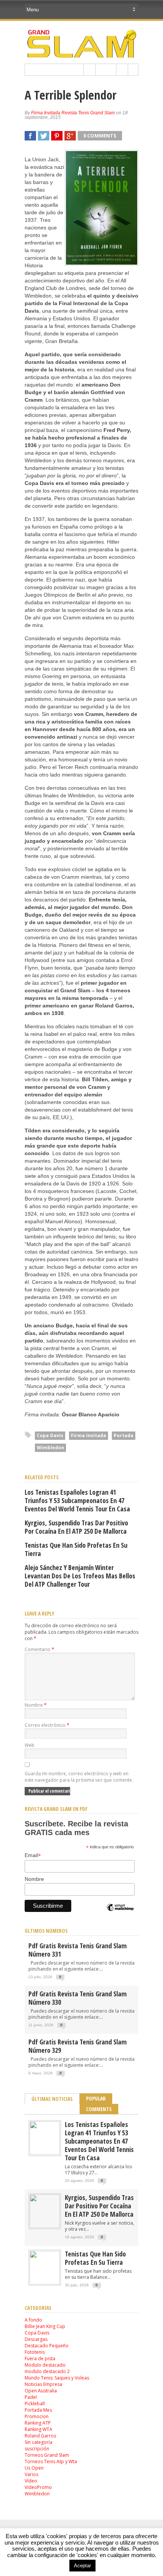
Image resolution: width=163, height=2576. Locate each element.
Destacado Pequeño (47, 2346)
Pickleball (35, 2404)
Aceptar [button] (82, 2566)
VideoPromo (38, 2487)
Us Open (34, 2468)
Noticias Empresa (43, 2384)
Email (33, 1855)
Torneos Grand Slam (47, 2455)
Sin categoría (38, 2442)
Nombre (36, 1705)
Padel (31, 2397)
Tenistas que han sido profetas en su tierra (76, 1549)
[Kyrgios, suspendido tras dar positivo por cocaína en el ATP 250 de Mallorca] (45, 2226)
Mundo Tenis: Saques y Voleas (57, 2378)
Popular (96, 2098)
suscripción (37, 2449)
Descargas (36, 2339)
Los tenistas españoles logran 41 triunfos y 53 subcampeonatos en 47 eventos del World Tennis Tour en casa (77, 1500)
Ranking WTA (38, 2429)
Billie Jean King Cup (45, 2326)
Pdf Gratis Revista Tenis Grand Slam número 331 (78, 1950)
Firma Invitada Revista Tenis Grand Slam (73, 113)
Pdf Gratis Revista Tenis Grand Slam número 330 (78, 1998)
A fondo (33, 2320)
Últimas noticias (52, 2099)
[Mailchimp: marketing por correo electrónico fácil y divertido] (120, 1914)
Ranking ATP (38, 2423)
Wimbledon (50, 1448)
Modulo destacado (45, 2365)
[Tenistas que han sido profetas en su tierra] (45, 2283)
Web (30, 1745)
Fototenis (35, 2352)
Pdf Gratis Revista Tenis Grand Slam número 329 (78, 2046)
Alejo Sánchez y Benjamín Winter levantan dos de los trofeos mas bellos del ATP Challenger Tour (80, 1576)
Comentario (39, 1649)
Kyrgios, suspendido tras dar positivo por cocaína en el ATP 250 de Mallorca (76, 1527)
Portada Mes (38, 2410)
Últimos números (46, 1931)
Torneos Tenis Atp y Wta (51, 2461)
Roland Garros (40, 2436)
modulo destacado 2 (47, 2371)
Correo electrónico (47, 1725)
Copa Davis (50, 1435)
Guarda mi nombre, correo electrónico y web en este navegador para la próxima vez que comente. (79, 1777)
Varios (31, 2474)
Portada (124, 1435)
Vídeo (31, 2481)
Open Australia (41, 2391)
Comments (99, 2109)
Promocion (37, 2416)
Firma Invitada (89, 1435)
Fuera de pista (40, 2358)
